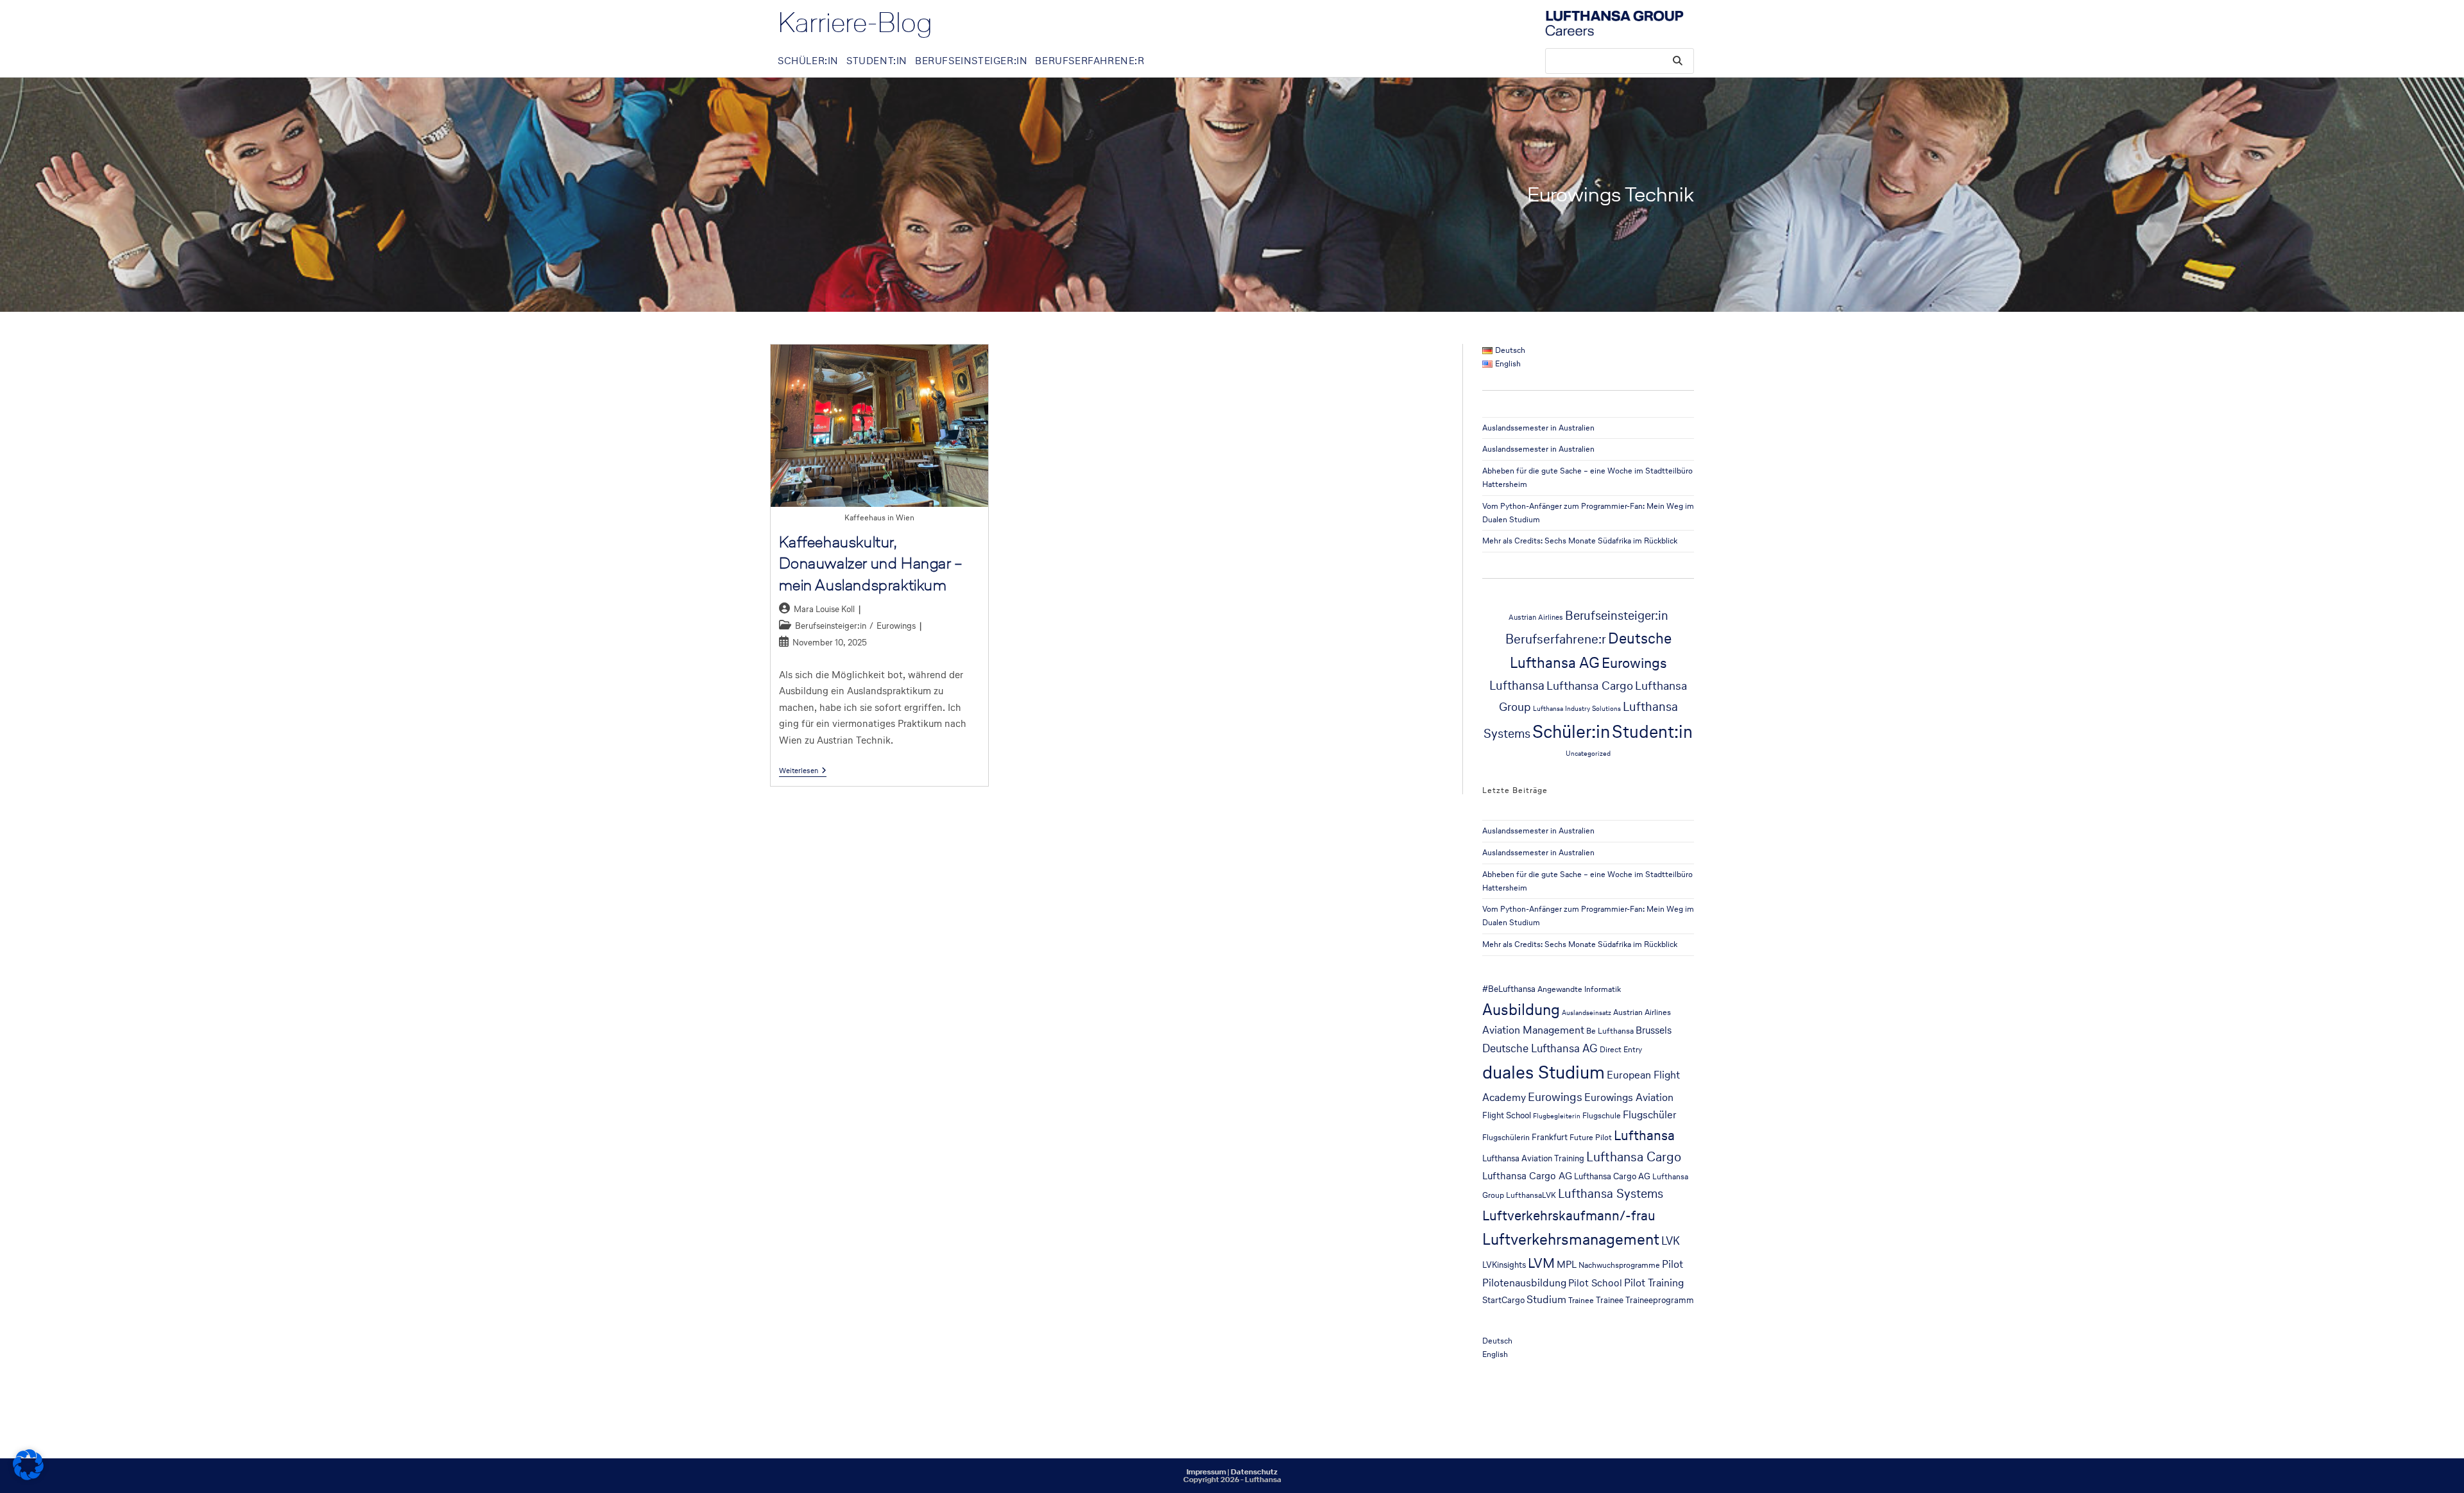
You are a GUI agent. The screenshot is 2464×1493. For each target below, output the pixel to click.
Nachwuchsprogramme (1619, 1265)
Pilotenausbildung (1524, 1283)
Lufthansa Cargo (1590, 685)
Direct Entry (1621, 1049)
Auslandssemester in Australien (1538, 428)
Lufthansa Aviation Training (1533, 1158)
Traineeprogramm (1660, 1300)
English (1495, 1354)
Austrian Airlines (1536, 617)
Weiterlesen (803, 771)
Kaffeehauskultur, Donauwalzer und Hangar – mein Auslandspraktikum (871, 563)
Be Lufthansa (1610, 1031)
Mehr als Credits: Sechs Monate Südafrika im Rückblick (1580, 541)
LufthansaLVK (1531, 1195)
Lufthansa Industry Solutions (1577, 709)
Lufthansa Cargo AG (1527, 1176)
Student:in (1652, 731)
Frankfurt (1550, 1137)
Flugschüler (1650, 1115)
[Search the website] (1620, 60)
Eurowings (896, 626)
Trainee (1581, 1300)
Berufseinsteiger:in (831, 626)
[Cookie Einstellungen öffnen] (28, 1477)
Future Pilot (1591, 1137)
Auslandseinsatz (1587, 1013)
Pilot (1673, 1264)
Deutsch (1497, 1341)
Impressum (1206, 1472)
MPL (1567, 1264)
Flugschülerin (1506, 1137)
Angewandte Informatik (1579, 989)
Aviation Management (1533, 1030)
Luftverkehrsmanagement (1571, 1239)
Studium (1546, 1300)
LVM (1541, 1263)
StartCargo (1503, 1300)
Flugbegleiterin (1557, 1116)
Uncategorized (1588, 754)
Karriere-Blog (855, 22)
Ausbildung (1521, 1009)
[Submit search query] (1678, 61)
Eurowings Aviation (1629, 1097)
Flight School (1507, 1115)
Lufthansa (1517, 686)
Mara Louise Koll (824, 609)
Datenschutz (1254, 1472)
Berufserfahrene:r (1556, 639)
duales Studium (1544, 1072)
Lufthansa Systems (1611, 1193)
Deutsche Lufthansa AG (1540, 1048)
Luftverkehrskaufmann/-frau (1569, 1215)
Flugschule (1602, 1115)
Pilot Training (1654, 1283)
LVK (1671, 1241)
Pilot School (1595, 1283)
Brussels (1654, 1030)
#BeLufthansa (1509, 989)
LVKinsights (1504, 1265)
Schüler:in (1571, 731)
